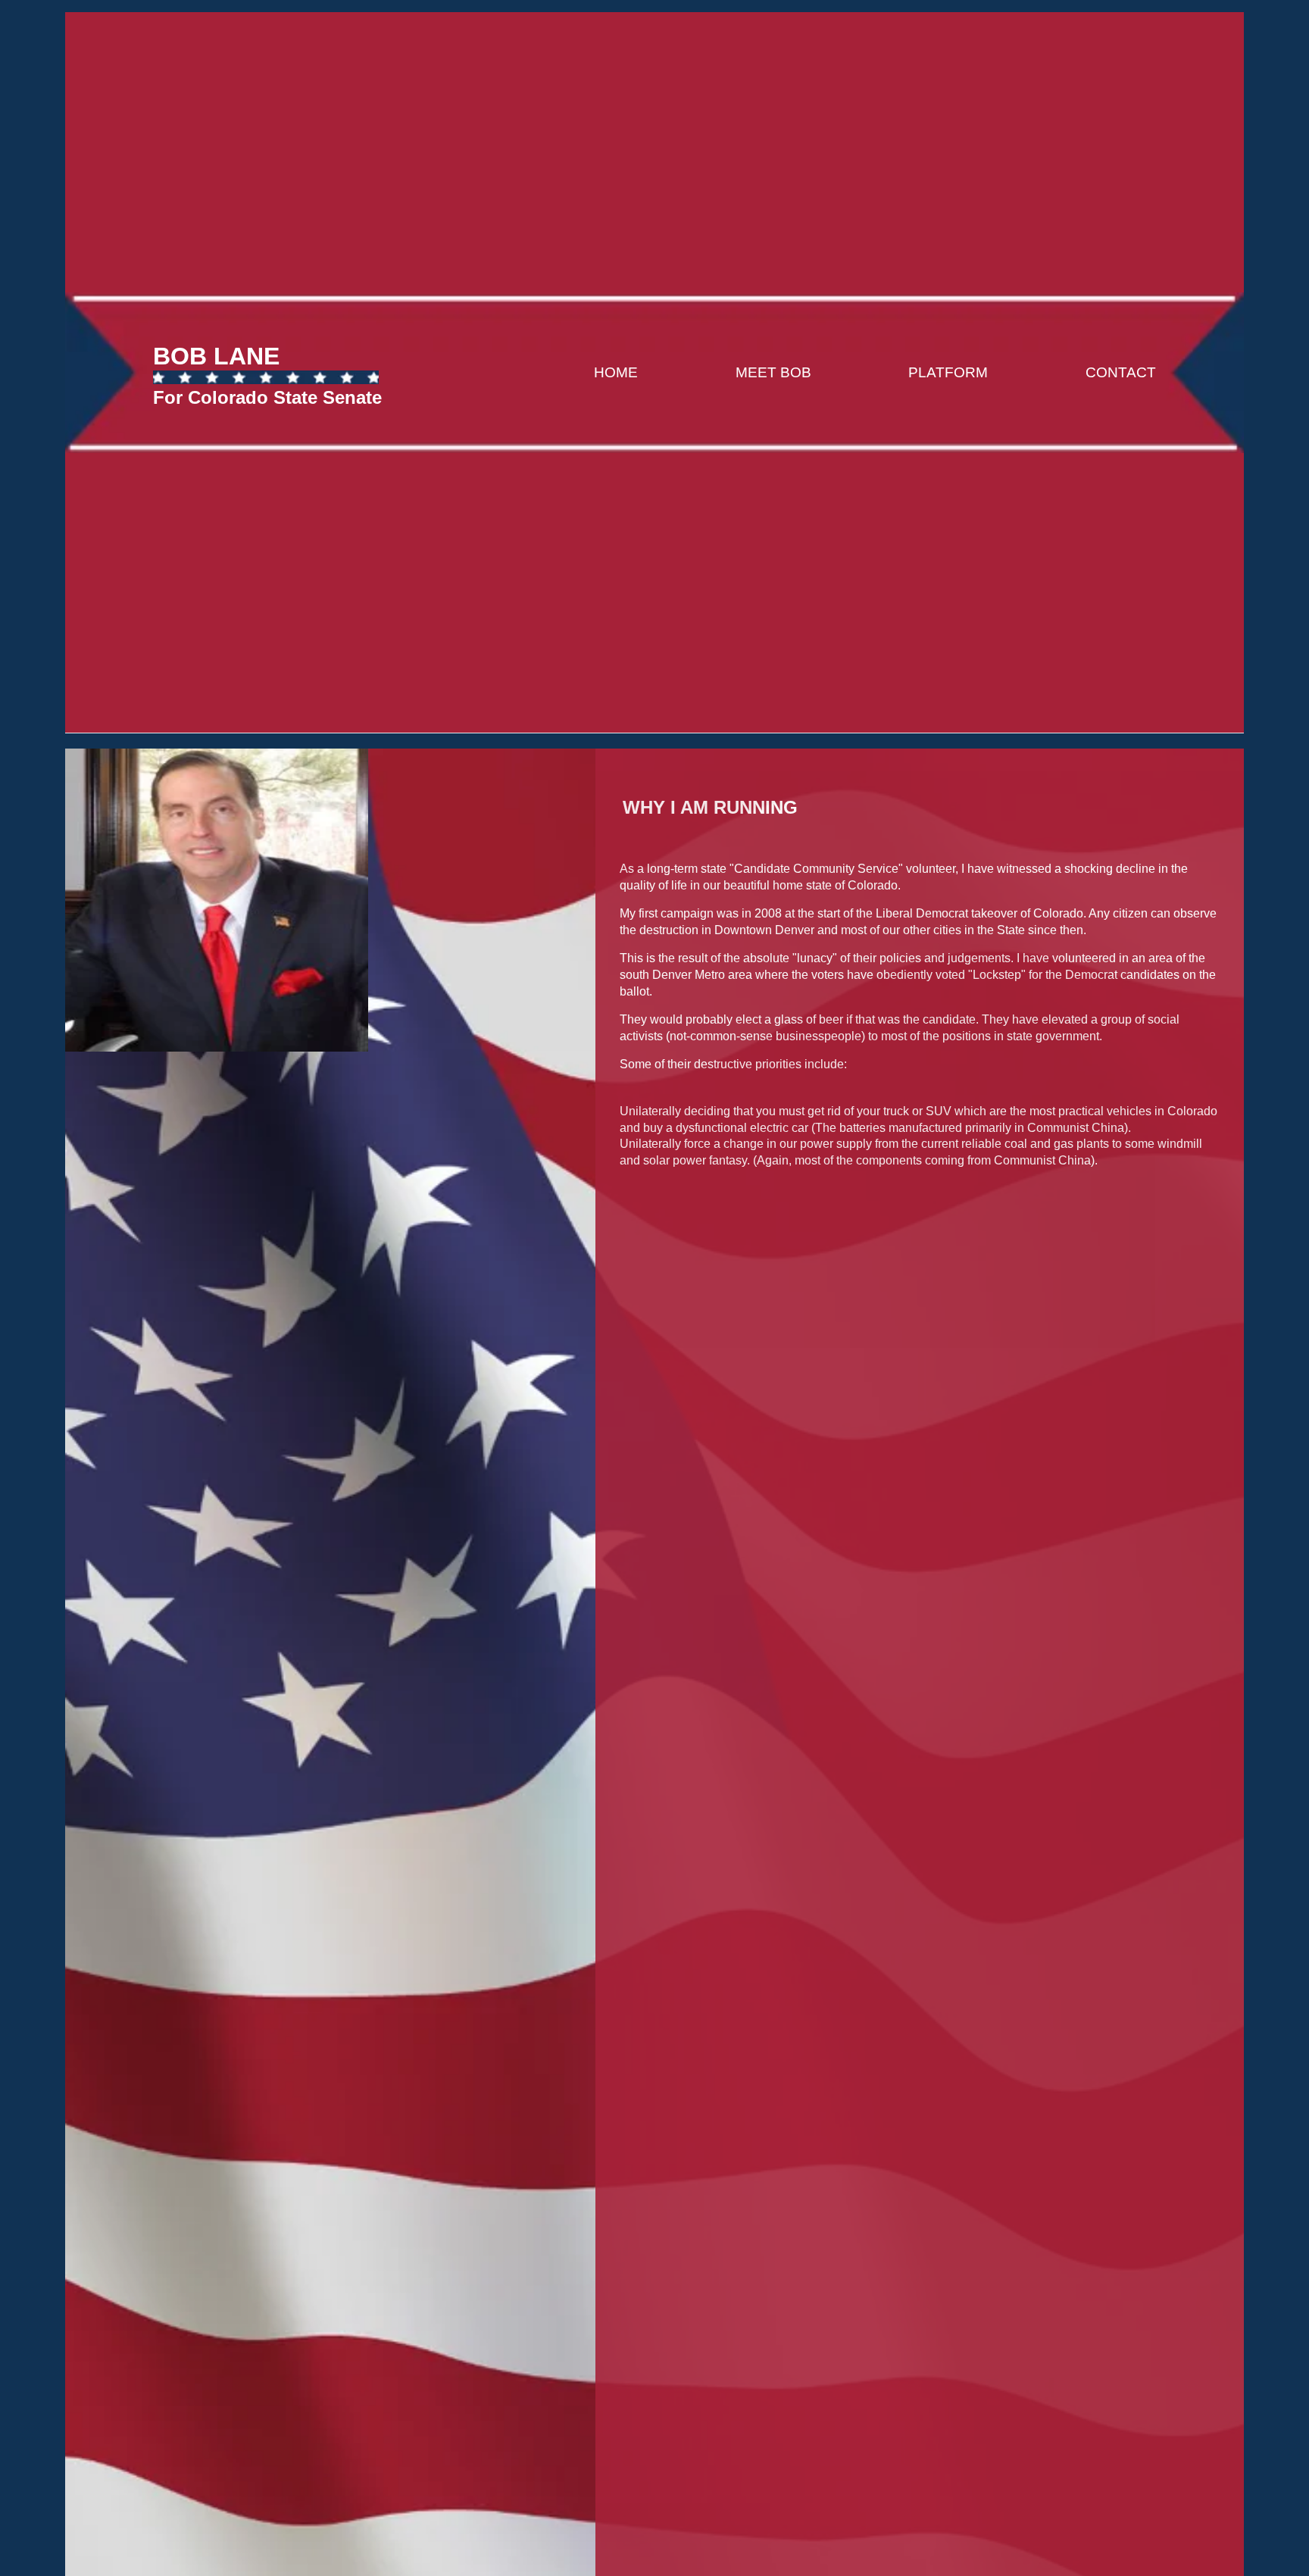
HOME (616, 372)
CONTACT (1121, 372)
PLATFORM (948, 372)
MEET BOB (773, 372)
